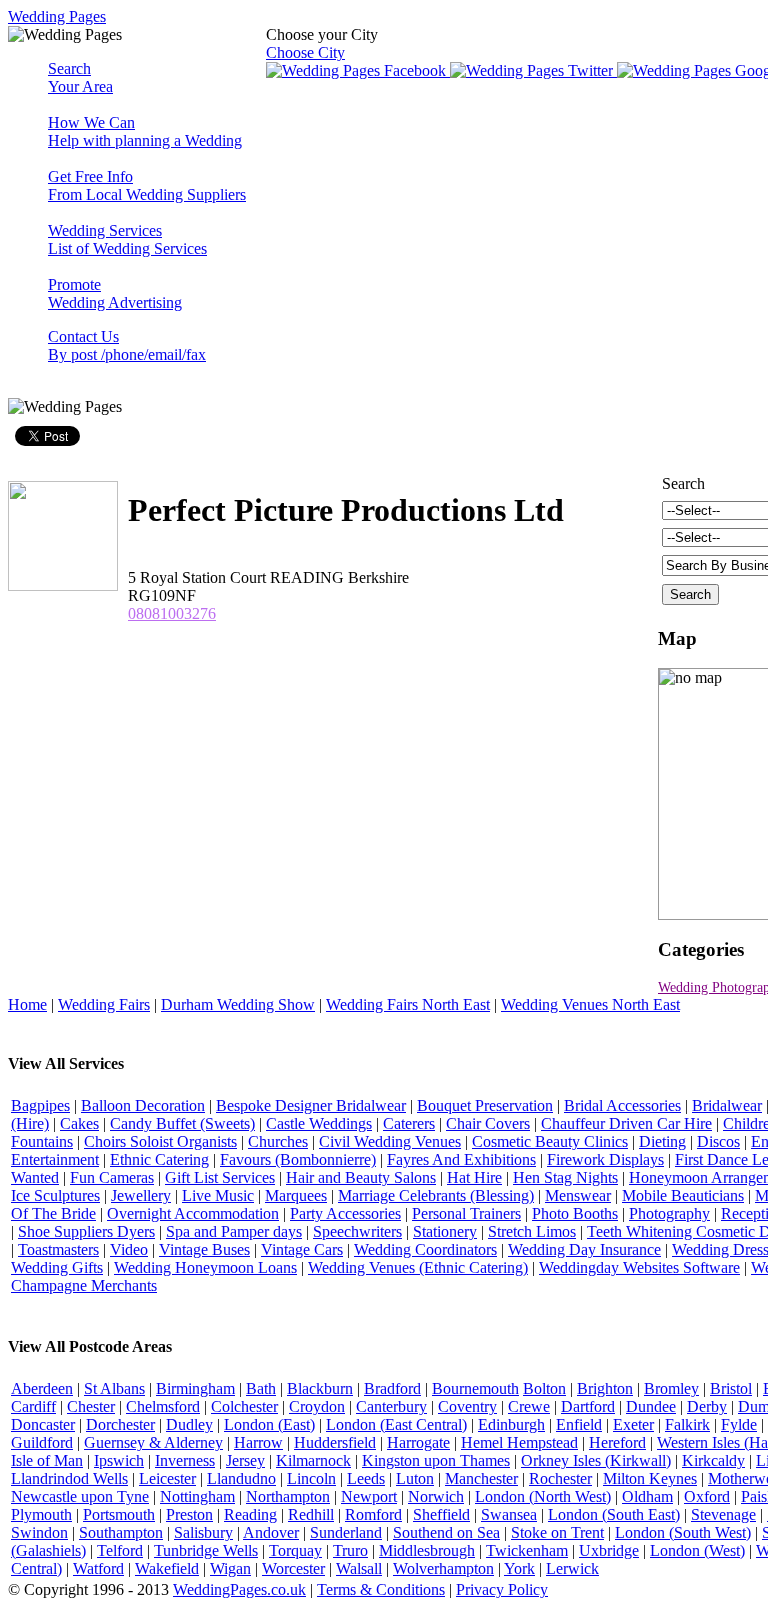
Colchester (244, 1406)
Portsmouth (119, 1514)
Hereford (617, 1442)
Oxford (707, 1496)
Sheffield (441, 1514)
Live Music (218, 1195)
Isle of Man (47, 1460)
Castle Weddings (319, 1123)
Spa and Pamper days (234, 1231)
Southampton (121, 1532)
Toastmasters (58, 1249)
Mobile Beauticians (683, 1195)
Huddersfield (335, 1442)
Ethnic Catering (159, 1159)
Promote (115, 293)
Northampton (288, 1496)
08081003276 (172, 613)
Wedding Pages (57, 16)
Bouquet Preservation (485, 1105)
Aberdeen (42, 1388)
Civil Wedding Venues (390, 1141)
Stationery (445, 1231)
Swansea (509, 1514)
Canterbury (391, 1406)
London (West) (697, 1550)
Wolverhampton (443, 1568)
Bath (261, 1388)
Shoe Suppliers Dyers (86, 1231)
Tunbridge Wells (206, 1550)
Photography (669, 1213)
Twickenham (527, 1550)
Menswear (578, 1195)
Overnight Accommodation (193, 1213)
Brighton (605, 1388)
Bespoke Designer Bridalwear (311, 1105)
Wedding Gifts (57, 1267)
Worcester (293, 1568)
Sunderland (346, 1532)
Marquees (296, 1195)
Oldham (647, 1496)
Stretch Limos (532, 1231)
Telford (120, 1550)
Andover (271, 1532)
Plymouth (41, 1514)
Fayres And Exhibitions (461, 1159)
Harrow (258, 1442)
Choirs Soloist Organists (160, 1141)
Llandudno (241, 1478)
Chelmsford (163, 1406)
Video (129, 1249)
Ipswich (119, 1460)
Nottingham (197, 1496)
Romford (373, 1514)
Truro (350, 1550)
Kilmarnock (313, 1460)
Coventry (467, 1406)
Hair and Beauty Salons (361, 1177)
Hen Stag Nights (565, 1177)
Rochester (560, 1478)
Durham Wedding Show (238, 1004)
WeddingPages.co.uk (239, 1589)
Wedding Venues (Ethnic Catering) (418, 1267)
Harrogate (418, 1442)
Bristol (731, 1388)
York (519, 1568)
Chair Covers (488, 1123)
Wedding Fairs (104, 1004)
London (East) (269, 1424)
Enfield (579, 1424)
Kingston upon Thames (436, 1460)
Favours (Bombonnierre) (298, 1159)
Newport (369, 1496)
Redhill (311, 1514)
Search (80, 77)
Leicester (167, 1478)
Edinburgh (511, 1424)
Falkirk (687, 1424)
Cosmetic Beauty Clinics (550, 1141)
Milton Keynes (650, 1478)
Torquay (295, 1550)
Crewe (529, 1406)
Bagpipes (40, 1105)
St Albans (114, 1388)
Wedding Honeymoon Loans (205, 1267)
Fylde (739, 1424)
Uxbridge (609, 1550)
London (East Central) (396, 1424)
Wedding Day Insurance (584, 1249)
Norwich (436, 1496)
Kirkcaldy (713, 1460)
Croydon (317, 1406)
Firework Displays (605, 1159)
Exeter (633, 1424)
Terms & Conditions (381, 1589)
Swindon (39, 1532)
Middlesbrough (427, 1550)
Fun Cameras (112, 1177)
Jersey (245, 1460)
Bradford (392, 1388)
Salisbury (203, 1532)
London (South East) (614, 1514)
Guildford (42, 1442)
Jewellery (141, 1195)
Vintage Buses (204, 1249)
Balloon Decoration (143, 1105)
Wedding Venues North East (590, 1004)
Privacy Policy (502, 1589)
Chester (91, 1406)
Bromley (671, 1388)
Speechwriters (357, 1231)
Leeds (366, 1478)
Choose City (305, 52)
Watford (98, 1568)
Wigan (230, 1568)
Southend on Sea (446, 1532)
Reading (250, 1514)
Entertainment (55, 1159)
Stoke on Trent (557, 1532)
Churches (278, 1141)
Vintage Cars (302, 1249)
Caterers (409, 1123)
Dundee (651, 1406)
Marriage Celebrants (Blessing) (436, 1195)
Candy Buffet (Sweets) (182, 1123)
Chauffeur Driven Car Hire (626, 1123)
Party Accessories (345, 1213)
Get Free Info (147, 185)
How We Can (145, 131)
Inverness (185, 1460)
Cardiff (33, 1406)
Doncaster (43, 1424)
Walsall (359, 1568)
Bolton (544, 1388)
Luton (415, 1478)
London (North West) (543, 1496)
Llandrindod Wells (69, 1478)
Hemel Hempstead (519, 1442)
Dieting (662, 1141)
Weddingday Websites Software (639, 1267)
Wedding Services (127, 239)
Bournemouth (475, 1388)
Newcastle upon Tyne (80, 1496)
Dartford (588, 1406)
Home (27, 1004)
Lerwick (572, 1568)
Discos (718, 1141)
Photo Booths (575, 1213)
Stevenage (723, 1514)
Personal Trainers (466, 1213)
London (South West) (683, 1532)
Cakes (79, 1123)
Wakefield (167, 1568)
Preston (189, 1514)
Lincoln (311, 1478)
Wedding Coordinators (425, 1249)
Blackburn (320, 1388)
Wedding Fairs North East (408, 1004)
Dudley (189, 1424)
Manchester (481, 1478)
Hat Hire (474, 1177)
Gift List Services (220, 1177)
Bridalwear (727, 1105)
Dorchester (120, 1424)
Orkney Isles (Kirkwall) (596, 1460)
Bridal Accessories (622, 1105)
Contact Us (127, 345)
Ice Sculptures (55, 1195)
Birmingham (195, 1388)
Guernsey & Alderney (153, 1442)
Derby (707, 1406)
